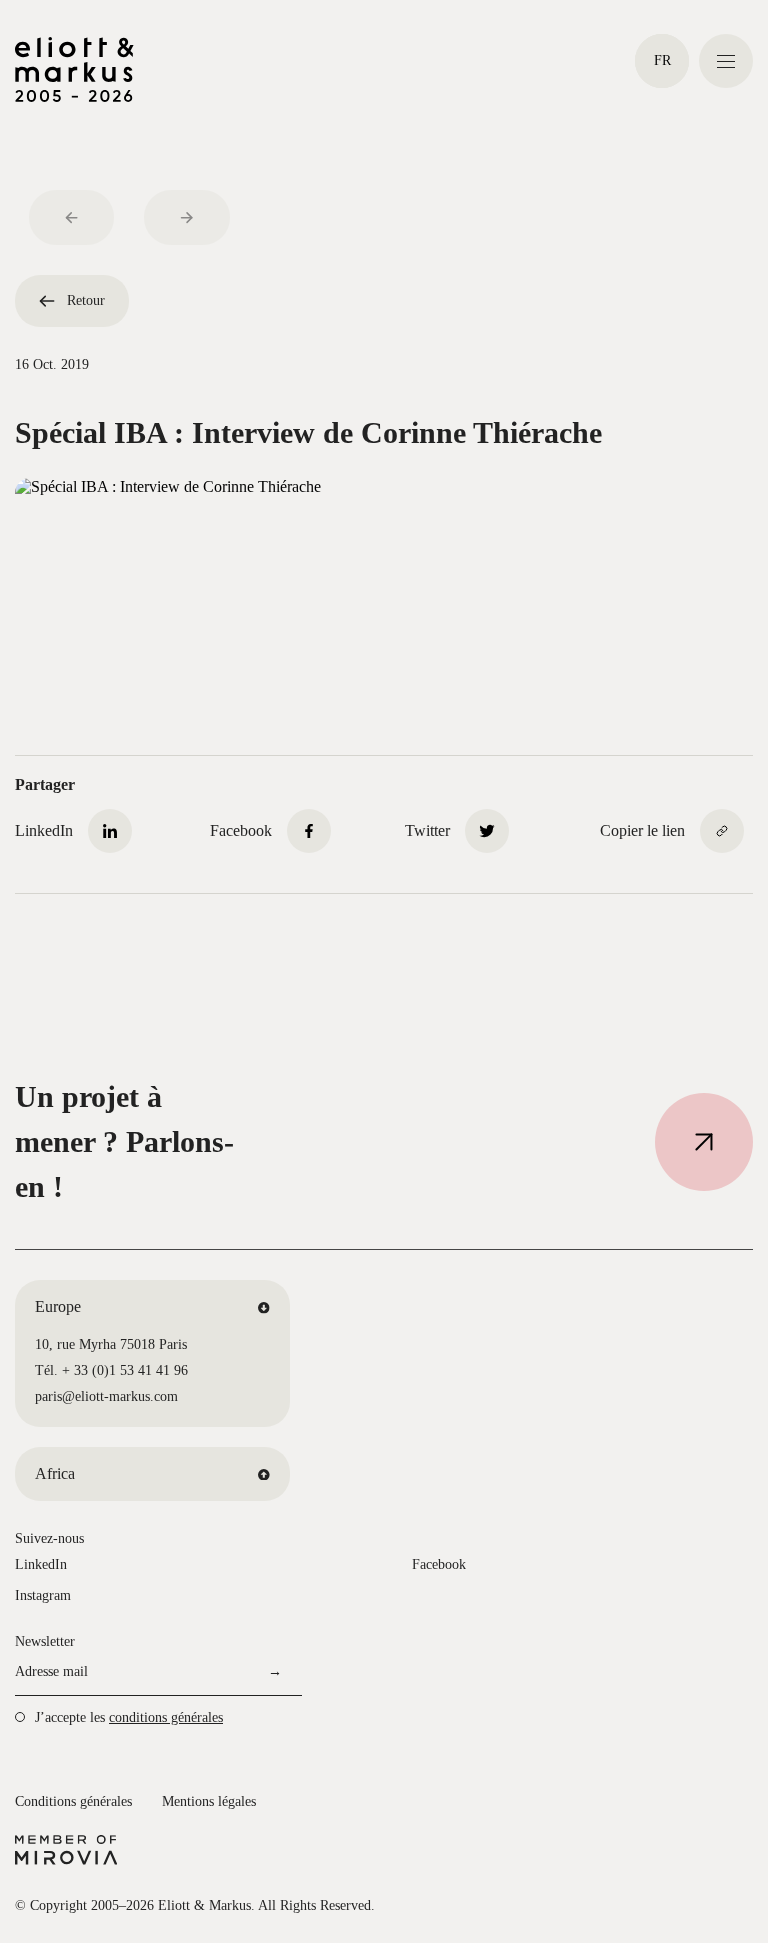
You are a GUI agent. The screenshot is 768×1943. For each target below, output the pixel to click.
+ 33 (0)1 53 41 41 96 (125, 1370)
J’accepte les (129, 1717)
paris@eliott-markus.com (106, 1396)
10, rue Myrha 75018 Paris (111, 1344)
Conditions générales (73, 1801)
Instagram (43, 1595)
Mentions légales (209, 1801)
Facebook (439, 1564)
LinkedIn (41, 1564)
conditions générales (166, 1717)
